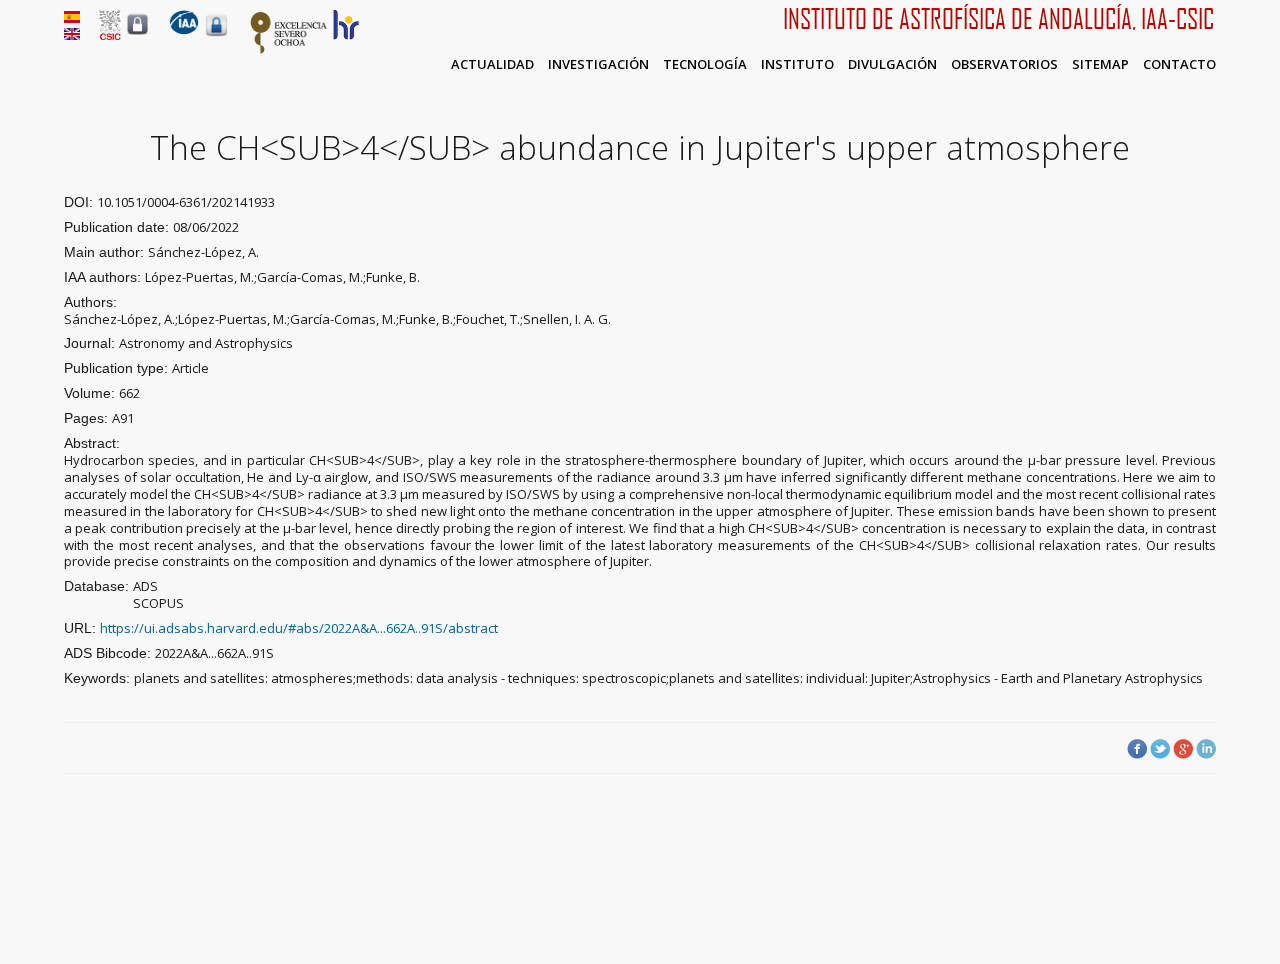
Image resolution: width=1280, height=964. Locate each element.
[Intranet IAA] (216, 36)
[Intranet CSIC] (137, 34)
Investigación (598, 64)
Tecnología (705, 64)
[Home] (184, 30)
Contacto (1179, 64)
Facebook (1137, 749)
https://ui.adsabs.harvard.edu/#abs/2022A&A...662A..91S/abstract (299, 628)
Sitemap (1100, 64)
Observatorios (1004, 64)
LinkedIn (1206, 749)
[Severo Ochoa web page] (289, 50)
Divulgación (892, 64)
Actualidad (492, 64)
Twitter (1160, 749)
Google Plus (1183, 749)
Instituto (797, 64)
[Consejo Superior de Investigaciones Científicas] (110, 35)
